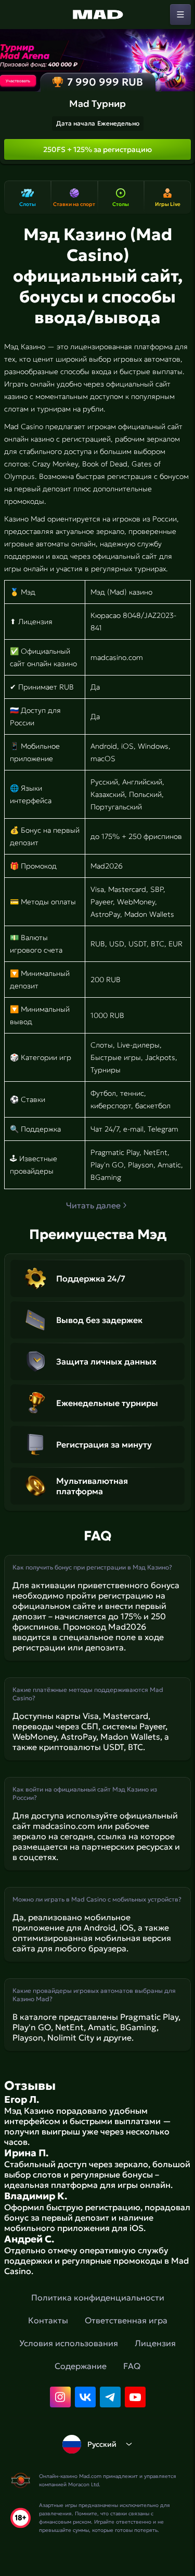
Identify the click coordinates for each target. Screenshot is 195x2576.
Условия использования (69, 2343)
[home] (98, 15)
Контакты (48, 2320)
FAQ (132, 2366)
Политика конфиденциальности (98, 2297)
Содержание (81, 2366)
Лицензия (155, 2343)
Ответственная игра (126, 2320)
